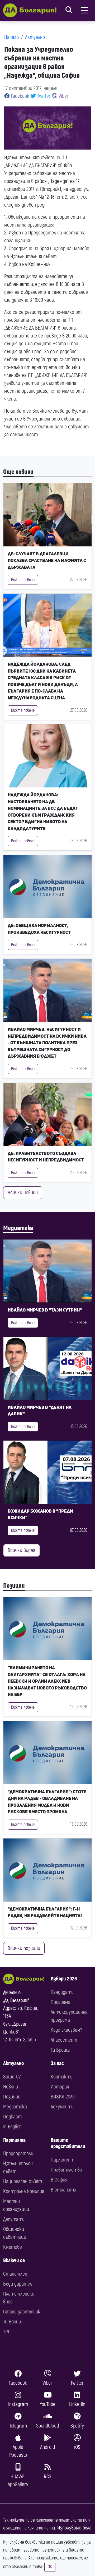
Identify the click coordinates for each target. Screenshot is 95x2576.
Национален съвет (23, 2181)
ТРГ (7, 2332)
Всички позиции (24, 1948)
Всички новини (23, 1193)
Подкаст (12, 2117)
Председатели (18, 2154)
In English (12, 2127)
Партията (14, 2140)
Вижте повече (23, 580)
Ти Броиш (60, 2050)
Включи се (14, 2260)
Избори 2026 (64, 1979)
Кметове (13, 2247)
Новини (11, 2087)
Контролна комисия (24, 2191)
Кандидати (62, 1992)
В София (59, 2180)
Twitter (43, 96)
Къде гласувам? (66, 2030)
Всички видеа (22, 1550)
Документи (62, 2107)
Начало (11, 37)
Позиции (14, 1586)
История (60, 2087)
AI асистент (64, 2040)
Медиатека (18, 1228)
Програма (61, 2002)
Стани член (15, 2274)
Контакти (62, 2077)
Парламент (62, 2160)
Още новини (18, 472)
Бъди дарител (18, 2284)
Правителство (66, 2170)
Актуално (35, 37)
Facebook (19, 96)
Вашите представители (68, 2143)
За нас (57, 2063)
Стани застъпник (22, 2312)
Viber (63, 96)
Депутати (14, 2219)
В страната (63, 2190)
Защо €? (12, 2077)
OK (50, 2567)
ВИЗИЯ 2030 (63, 2097)
